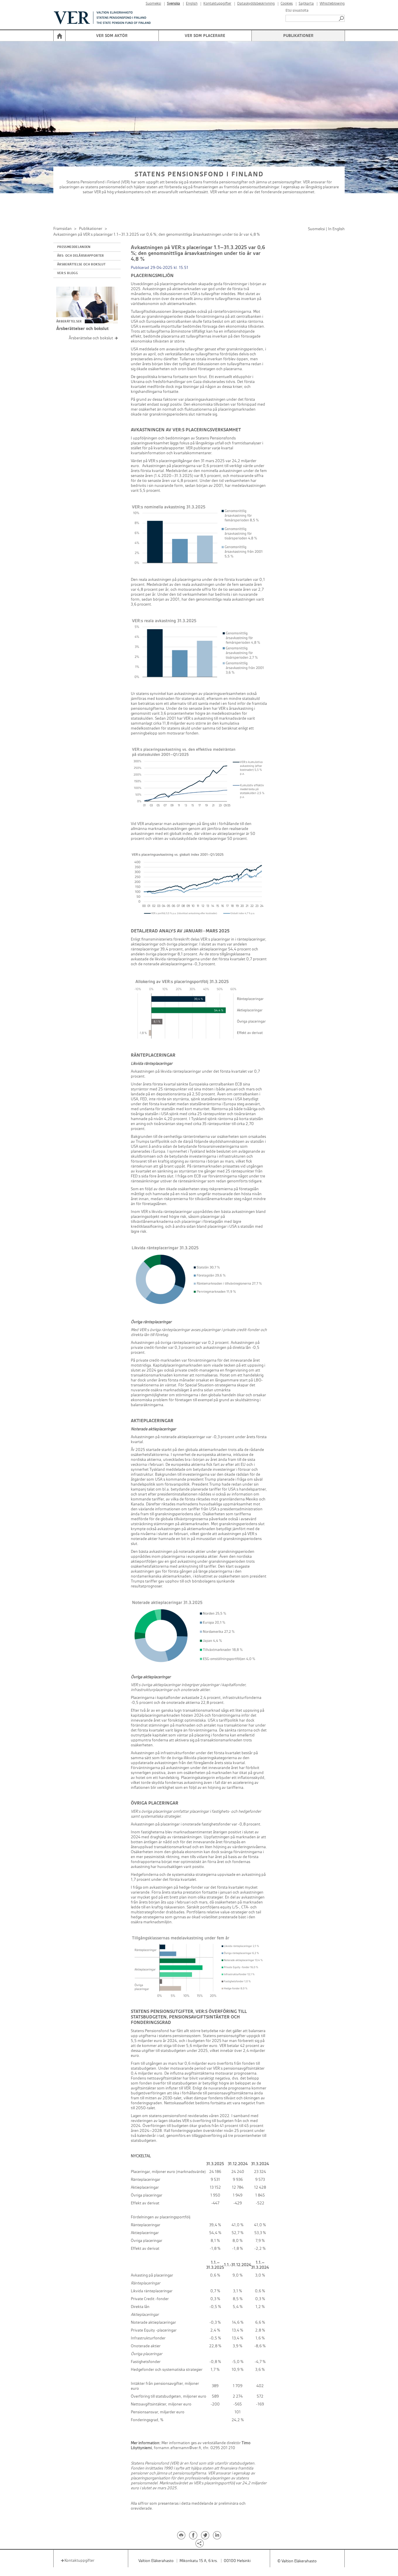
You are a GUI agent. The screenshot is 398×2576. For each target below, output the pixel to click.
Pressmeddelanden (74, 247)
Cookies (287, 4)
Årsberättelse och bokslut (81, 265)
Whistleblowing (332, 4)
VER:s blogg (67, 273)
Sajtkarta (306, 4)
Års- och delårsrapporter (81, 256)
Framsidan (62, 229)
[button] (342, 18)
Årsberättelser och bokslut (82, 329)
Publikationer (298, 36)
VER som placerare (205, 36)
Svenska (174, 4)
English (192, 4)
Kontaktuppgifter (217, 4)
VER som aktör (112, 36)
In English (336, 229)
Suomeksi (153, 4)
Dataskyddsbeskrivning (256, 4)
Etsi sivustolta (297, 10)
